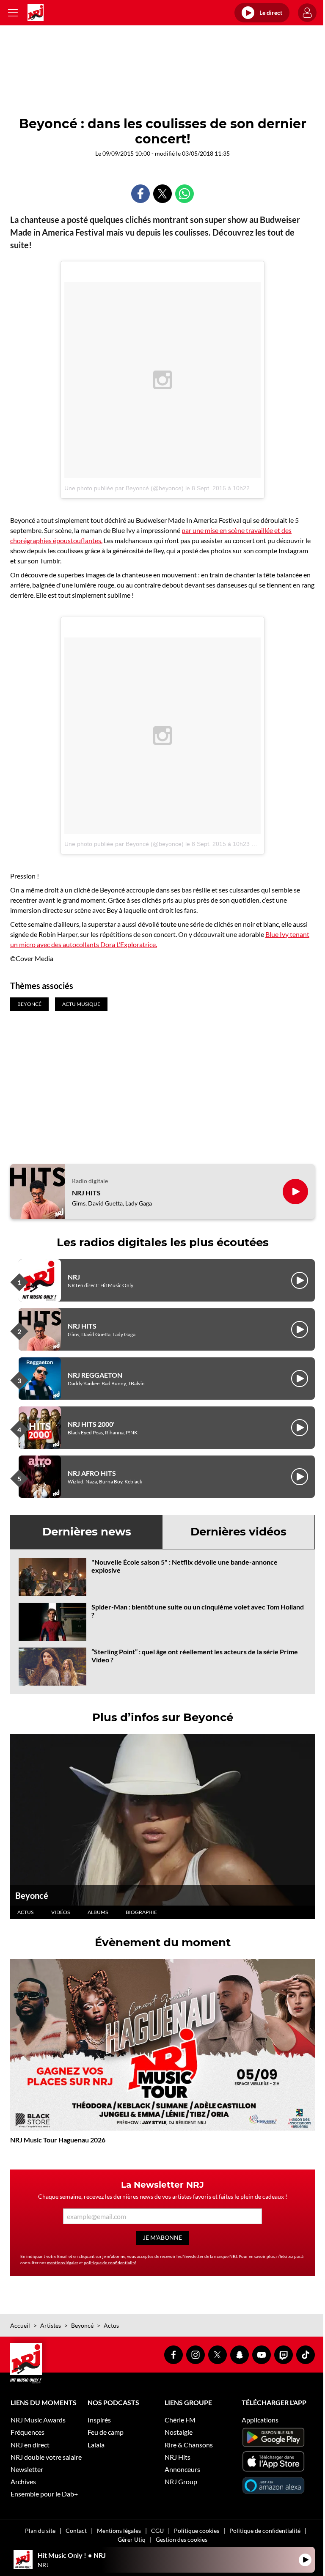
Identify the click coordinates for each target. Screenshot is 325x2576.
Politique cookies (197, 2531)
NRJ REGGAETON (95, 1375)
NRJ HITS (86, 1193)
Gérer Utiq (132, 2539)
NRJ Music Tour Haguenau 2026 (58, 2140)
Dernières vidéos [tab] (238, 1532)
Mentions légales (119, 2531)
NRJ (74, 1277)
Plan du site (40, 2531)
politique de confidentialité (110, 2263)
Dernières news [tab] (87, 1532)
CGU (157, 2531)
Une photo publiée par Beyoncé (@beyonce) (124, 488)
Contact (76, 2531)
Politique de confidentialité (265, 2531)
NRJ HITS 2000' (91, 1424)
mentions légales (63, 2263)
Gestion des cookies (182, 2539)
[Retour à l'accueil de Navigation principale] (36, 13)
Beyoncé (32, 1895)
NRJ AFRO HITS (92, 1473)
